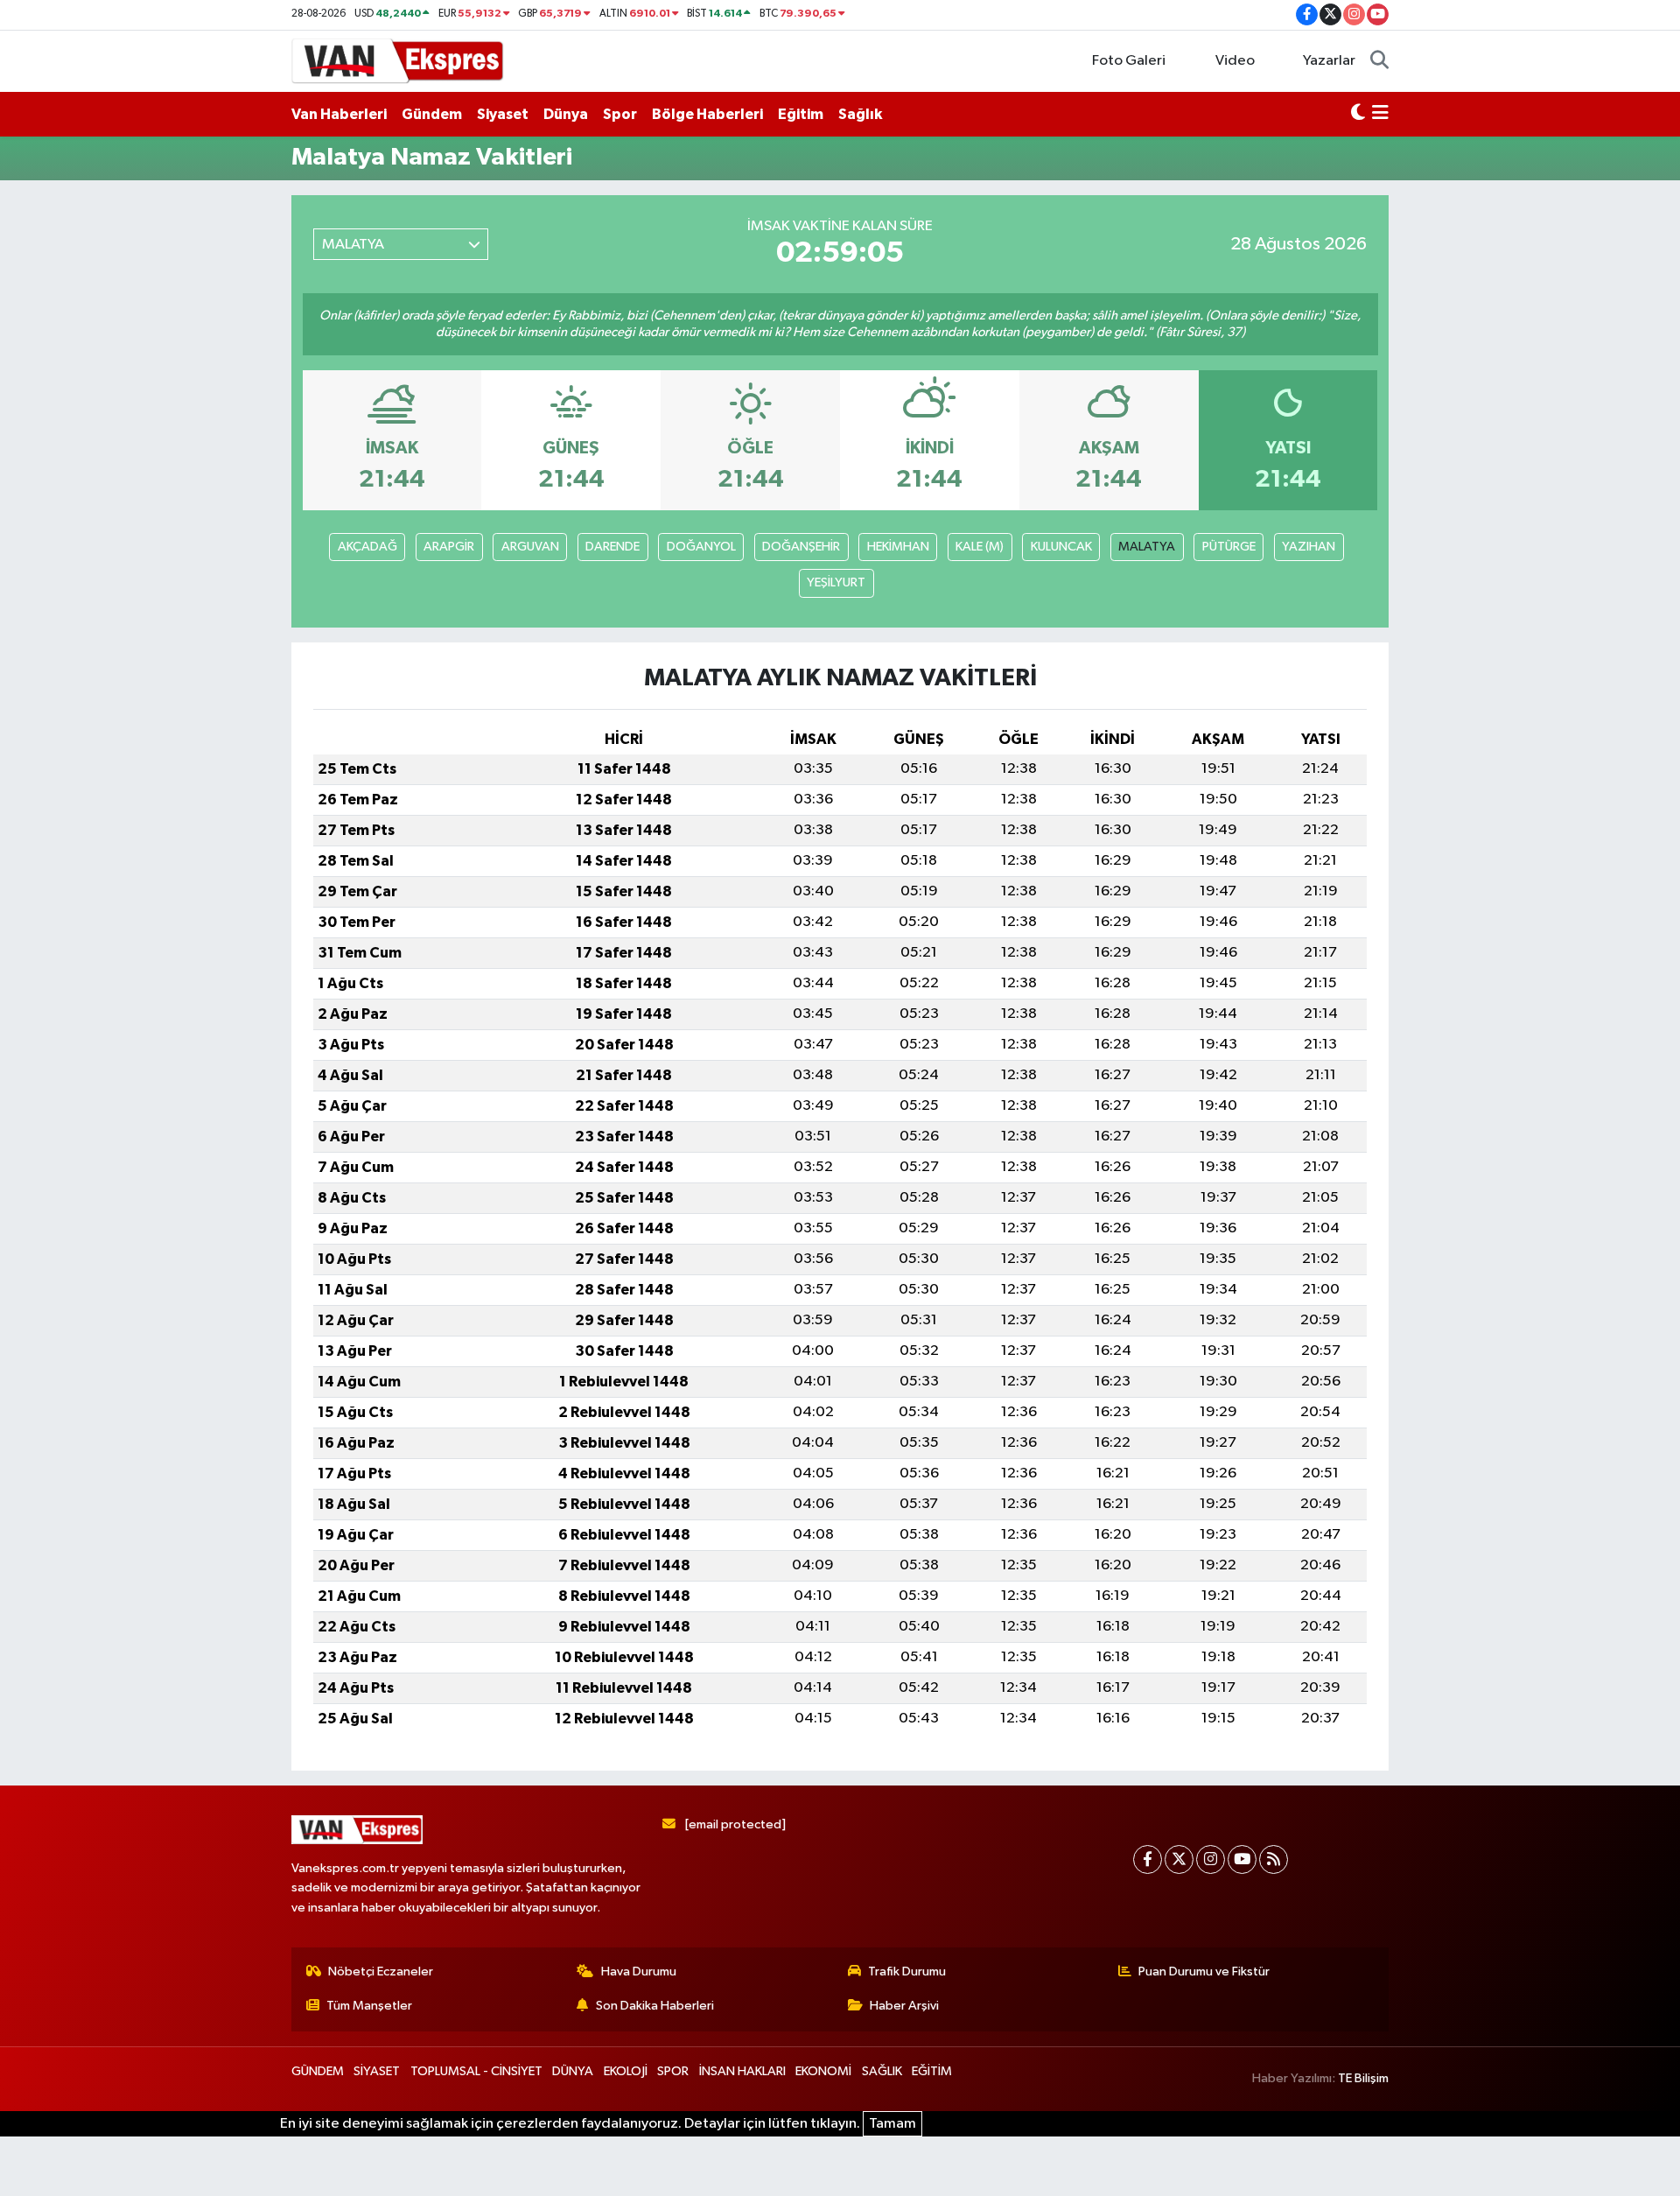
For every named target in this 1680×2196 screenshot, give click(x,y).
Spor (620, 114)
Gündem (432, 114)
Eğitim (801, 114)
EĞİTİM (932, 2071)
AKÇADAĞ (367, 547)
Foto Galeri (1129, 61)
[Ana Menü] (1380, 115)
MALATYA (1147, 547)
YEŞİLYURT (836, 582)
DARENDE (612, 547)
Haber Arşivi (904, 2006)
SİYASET (377, 2071)
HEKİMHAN (898, 547)
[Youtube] (1242, 1859)
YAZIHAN (1309, 547)
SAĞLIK (882, 2071)
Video (1235, 61)
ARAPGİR (449, 547)
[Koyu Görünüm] (1358, 115)
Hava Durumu (639, 1971)
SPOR (673, 2071)
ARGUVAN (530, 547)
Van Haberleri (339, 114)
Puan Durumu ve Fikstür (1204, 1971)
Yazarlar (1329, 61)
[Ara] (1379, 61)
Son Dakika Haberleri (655, 2006)
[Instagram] (1211, 1859)
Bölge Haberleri (707, 114)
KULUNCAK (1061, 547)
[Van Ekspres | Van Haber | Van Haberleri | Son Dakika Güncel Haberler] (398, 60)
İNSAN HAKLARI (742, 2071)
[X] (1179, 1859)
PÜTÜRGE (1229, 547)
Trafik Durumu (907, 1971)
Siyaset (503, 114)
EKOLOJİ (626, 2071)
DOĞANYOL (701, 547)
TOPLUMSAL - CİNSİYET (476, 2071)
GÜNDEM (318, 2071)
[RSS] (1274, 1859)
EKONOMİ (823, 2071)
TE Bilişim (1363, 2078)
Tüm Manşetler (369, 2006)
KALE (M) (980, 547)
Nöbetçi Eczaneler (381, 1971)
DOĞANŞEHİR (801, 547)
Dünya (566, 114)
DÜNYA (573, 2071)
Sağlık (860, 114)
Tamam (892, 2124)
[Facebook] (1148, 1859)
